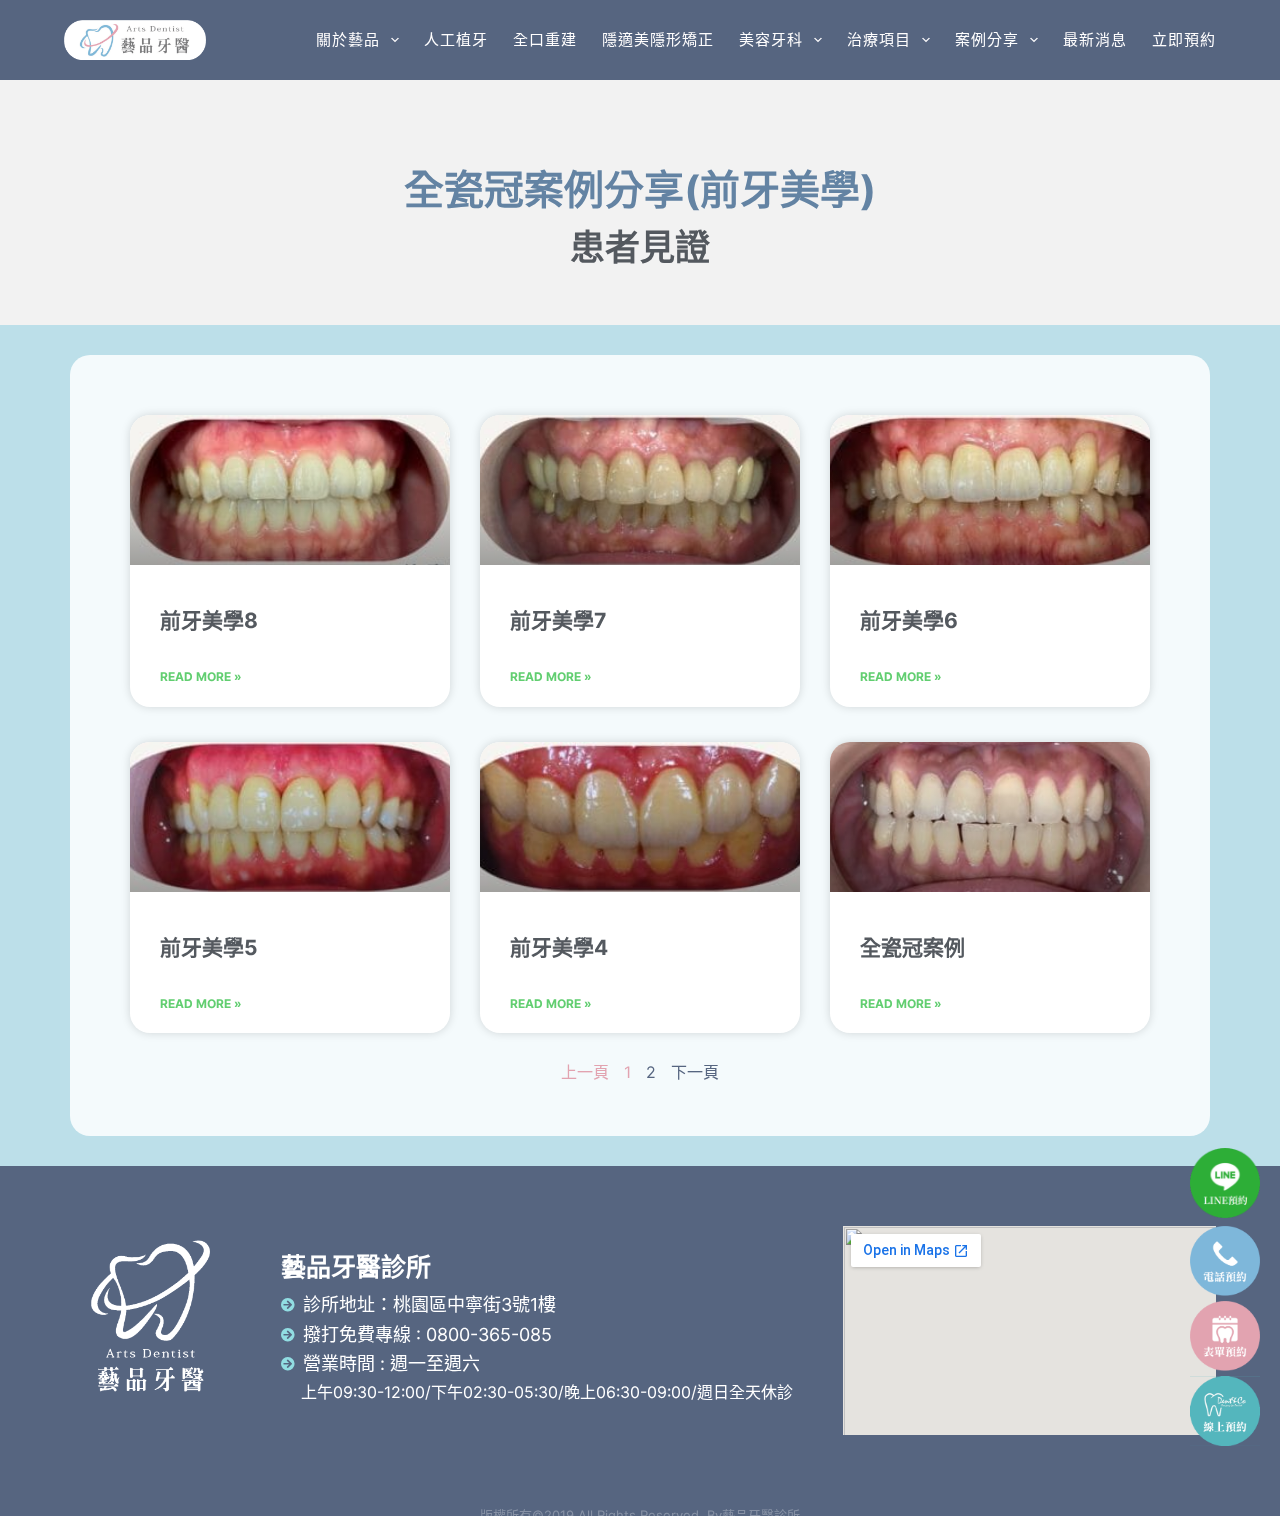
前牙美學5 (209, 947)
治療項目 (879, 39)
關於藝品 (348, 39)
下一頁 (695, 1072)
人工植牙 (456, 39)
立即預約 (1184, 39)
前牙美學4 (559, 947)
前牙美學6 (909, 620)
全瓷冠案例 (912, 947)
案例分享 (987, 39)
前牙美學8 (209, 620)
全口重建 (545, 39)
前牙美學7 (558, 620)
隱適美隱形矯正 (658, 39)
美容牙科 (771, 39)
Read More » (201, 676)
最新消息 (1095, 39)
